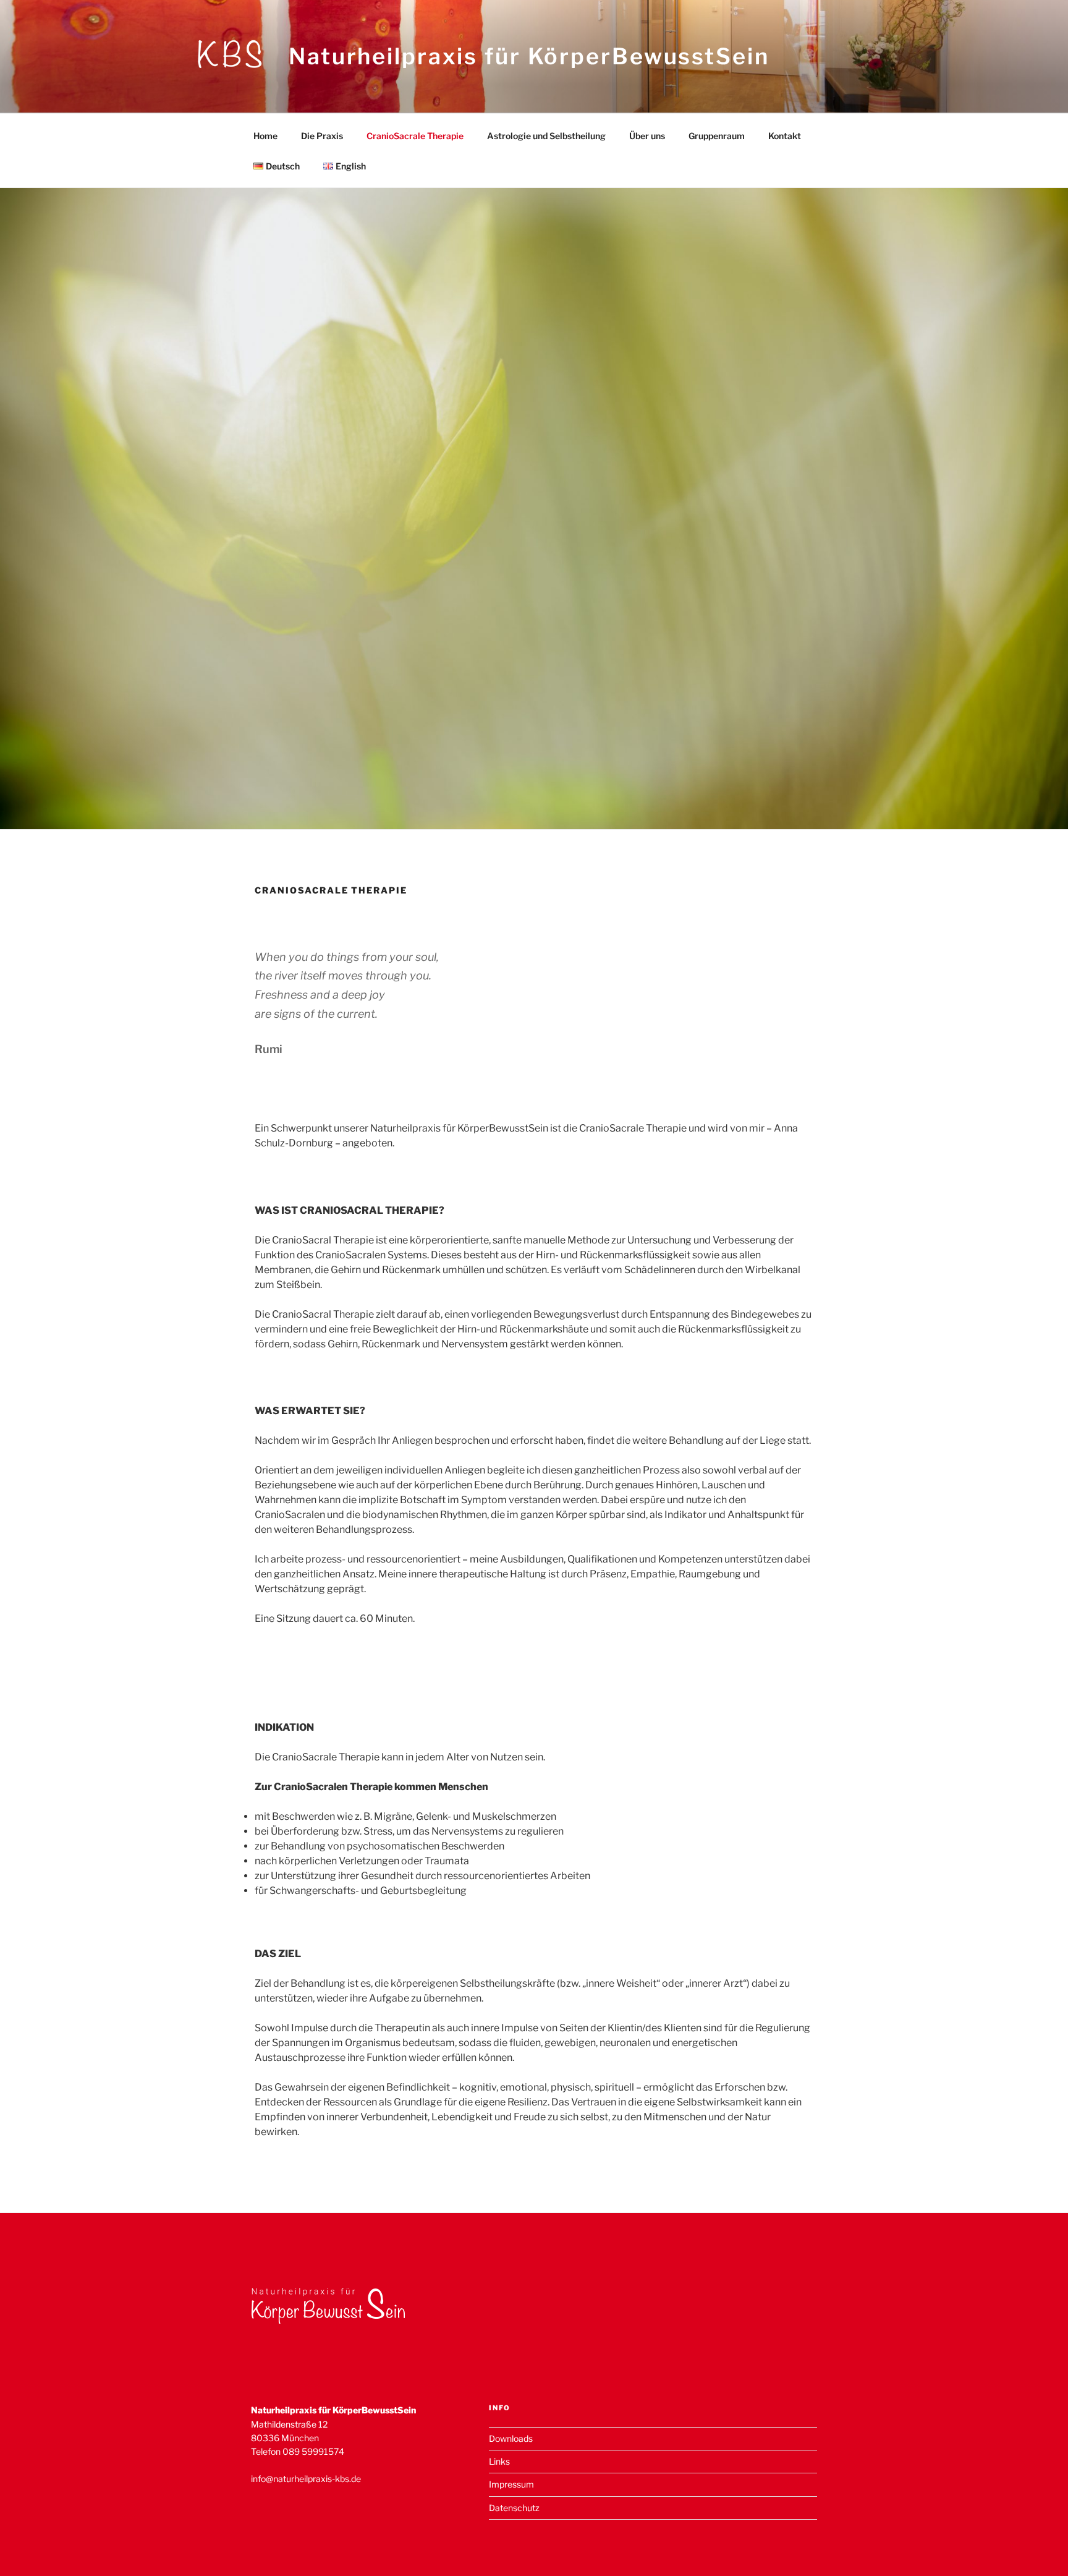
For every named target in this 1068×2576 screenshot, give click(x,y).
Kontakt (785, 136)
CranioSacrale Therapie (415, 136)
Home (265, 136)
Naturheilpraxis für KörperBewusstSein (529, 56)
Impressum (511, 2484)
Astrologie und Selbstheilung (546, 136)
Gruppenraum (717, 136)
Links (499, 2461)
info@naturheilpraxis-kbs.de (306, 2479)
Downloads (511, 2438)
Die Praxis (322, 136)
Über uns (647, 136)
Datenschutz (514, 2508)
